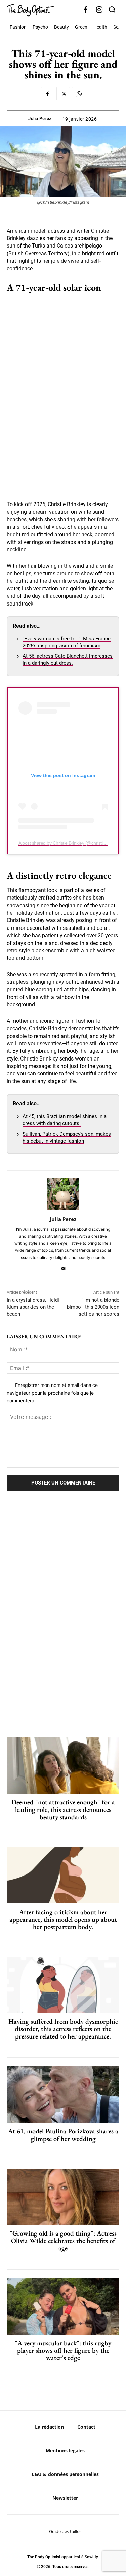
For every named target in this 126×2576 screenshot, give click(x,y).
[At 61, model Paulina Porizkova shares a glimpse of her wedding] (63, 2094)
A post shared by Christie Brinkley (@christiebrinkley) (70, 843)
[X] (63, 94)
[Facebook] (86, 10)
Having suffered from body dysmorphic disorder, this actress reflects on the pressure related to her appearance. (63, 2029)
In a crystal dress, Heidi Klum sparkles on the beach (33, 1307)
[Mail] (63, 1267)
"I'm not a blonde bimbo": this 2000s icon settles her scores (93, 1307)
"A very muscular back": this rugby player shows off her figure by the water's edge (63, 2350)
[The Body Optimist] (30, 10)
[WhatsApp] (79, 94)
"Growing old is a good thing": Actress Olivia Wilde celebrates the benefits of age (63, 2241)
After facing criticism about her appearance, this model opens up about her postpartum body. (63, 1919)
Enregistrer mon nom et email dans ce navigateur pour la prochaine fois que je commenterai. (52, 1393)
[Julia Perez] (63, 1194)
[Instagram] (99, 10)
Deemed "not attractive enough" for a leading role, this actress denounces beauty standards (63, 1809)
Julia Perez (40, 118)
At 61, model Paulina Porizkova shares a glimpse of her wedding (63, 2135)
